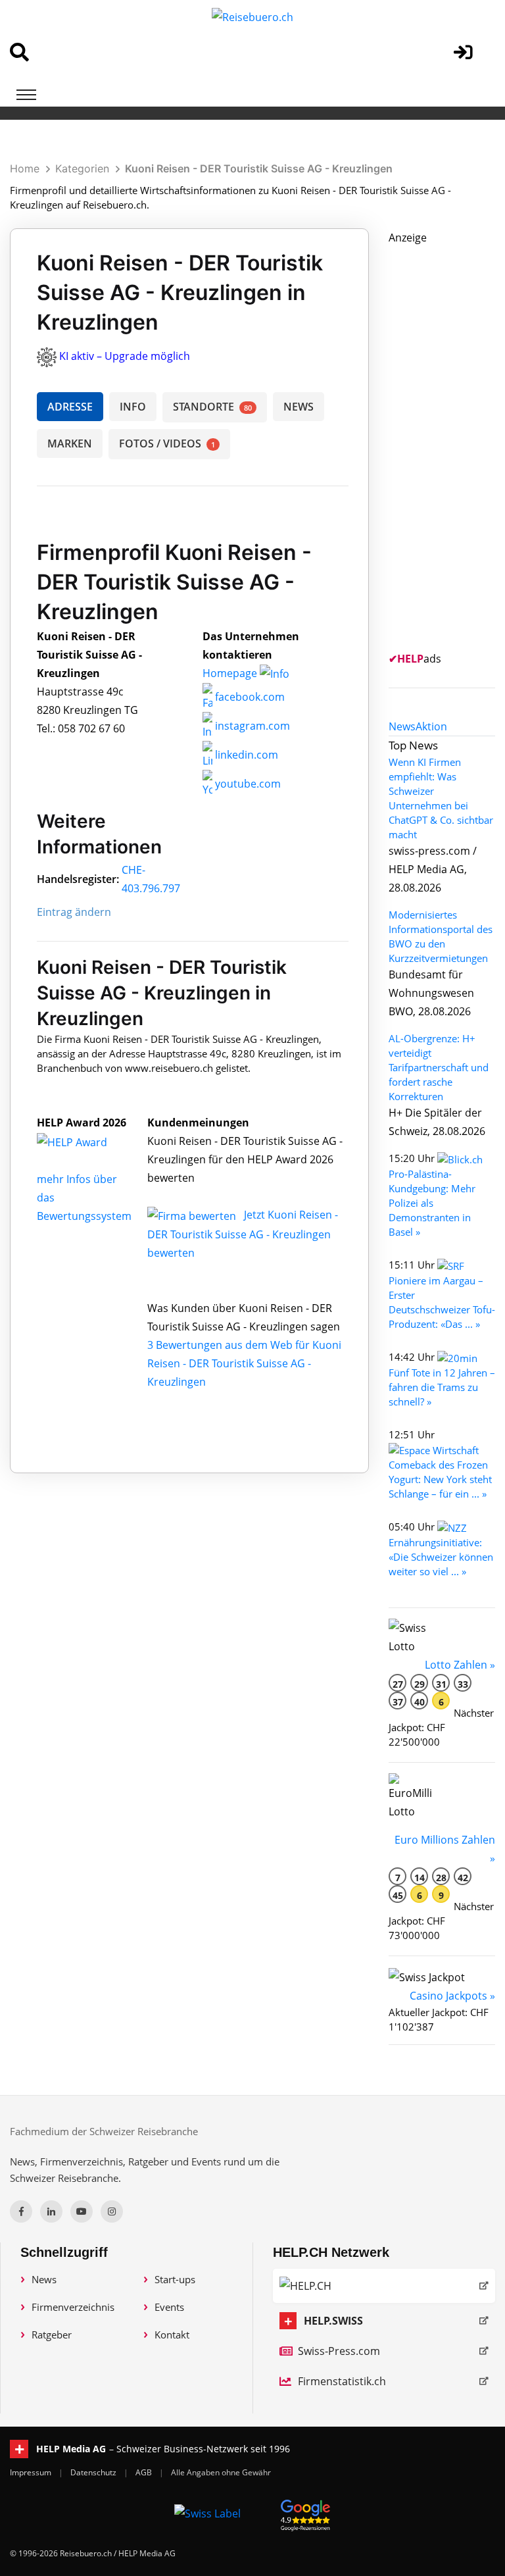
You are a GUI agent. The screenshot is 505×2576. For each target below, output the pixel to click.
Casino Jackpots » (452, 1996)
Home (25, 168)
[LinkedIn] (51, 2211)
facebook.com (249, 697)
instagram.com (251, 726)
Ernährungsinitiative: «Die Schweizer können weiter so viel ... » (441, 1557)
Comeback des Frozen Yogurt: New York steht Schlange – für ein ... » (440, 1479)
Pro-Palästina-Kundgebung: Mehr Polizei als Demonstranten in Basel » (432, 1203)
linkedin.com (245, 755)
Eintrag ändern (74, 912)
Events (169, 2307)
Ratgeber (52, 2335)
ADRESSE (70, 407)
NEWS (299, 407)
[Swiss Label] (207, 2513)
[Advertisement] (447, 444)
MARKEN (70, 443)
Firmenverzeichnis (73, 2307)
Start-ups (175, 2279)
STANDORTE (212, 407)
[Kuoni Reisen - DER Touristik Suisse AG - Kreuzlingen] (86, 1141)
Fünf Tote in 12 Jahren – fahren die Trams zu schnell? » (442, 1387)
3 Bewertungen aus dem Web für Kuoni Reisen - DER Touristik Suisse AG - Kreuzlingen (244, 1363)
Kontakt (172, 2335)
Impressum (32, 2472)
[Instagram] (112, 2211)
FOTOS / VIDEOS (167, 443)
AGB (145, 2472)
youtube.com (247, 784)
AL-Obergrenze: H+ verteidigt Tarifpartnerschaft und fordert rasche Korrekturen (439, 1067)
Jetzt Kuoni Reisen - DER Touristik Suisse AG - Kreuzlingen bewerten (243, 1234)
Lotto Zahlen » (460, 1665)
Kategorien (82, 168)
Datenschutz (94, 2472)
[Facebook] (21, 2211)
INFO (133, 407)
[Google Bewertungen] (306, 2513)
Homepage (231, 673)
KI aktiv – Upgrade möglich (125, 356)
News (44, 2279)
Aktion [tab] (431, 726)
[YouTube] (82, 2211)
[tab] (402, 726)
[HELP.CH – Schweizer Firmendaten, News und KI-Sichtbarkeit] (384, 2286)
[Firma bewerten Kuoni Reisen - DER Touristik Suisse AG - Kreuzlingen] (193, 1215)
